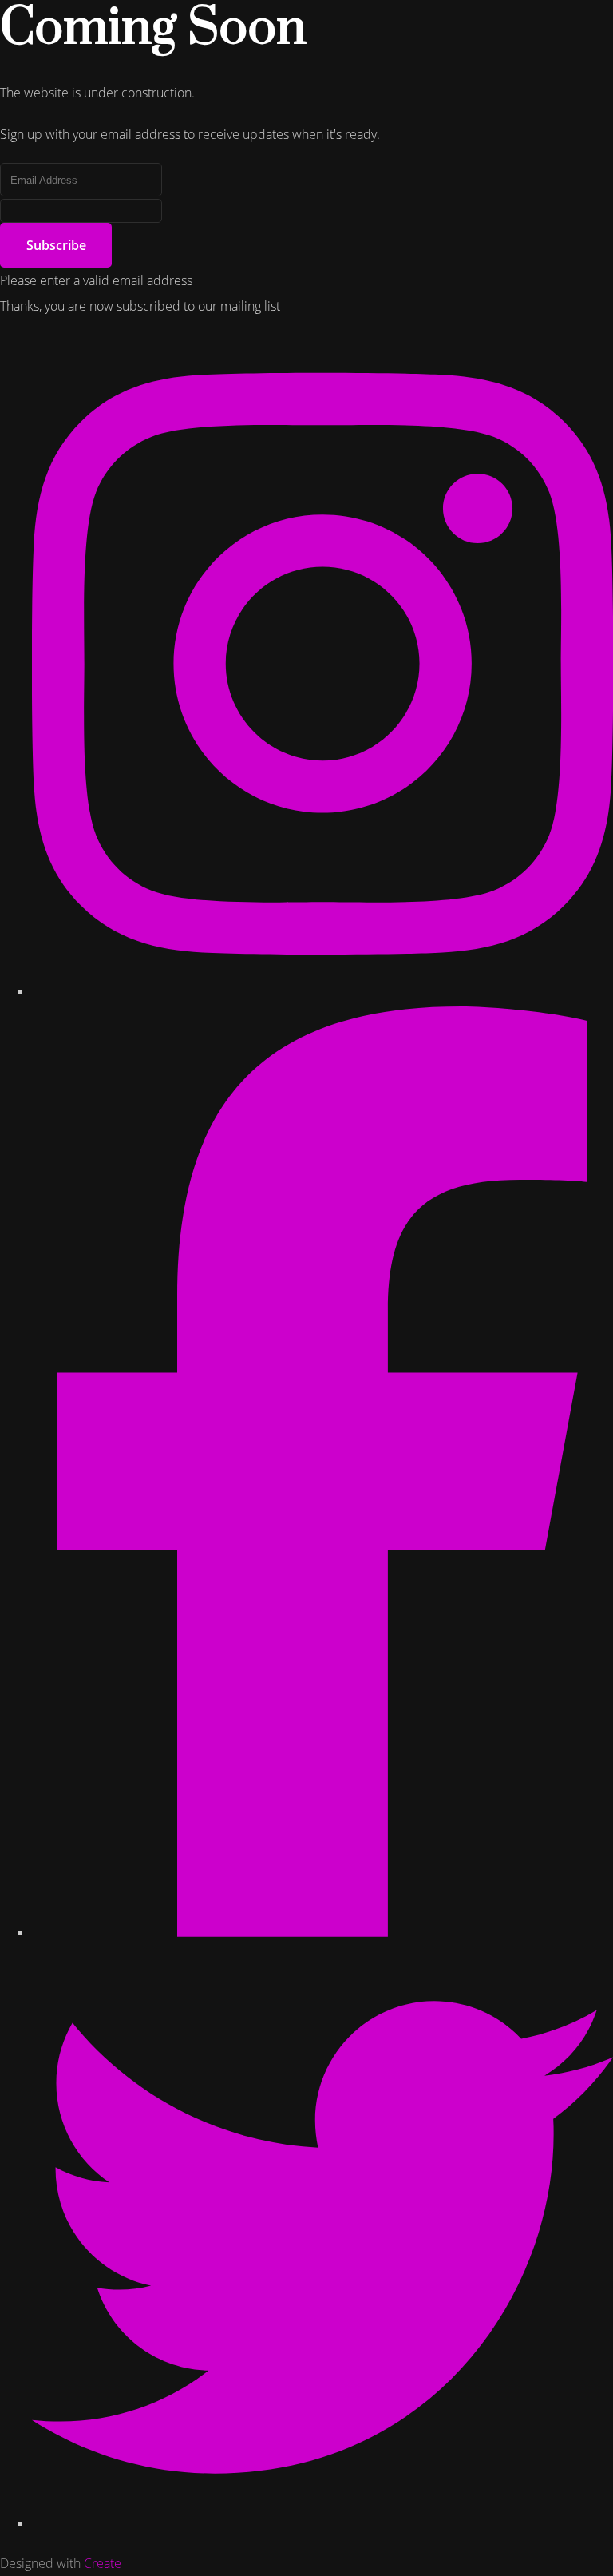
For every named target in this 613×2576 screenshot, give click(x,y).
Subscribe (56, 245)
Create (103, 2563)
